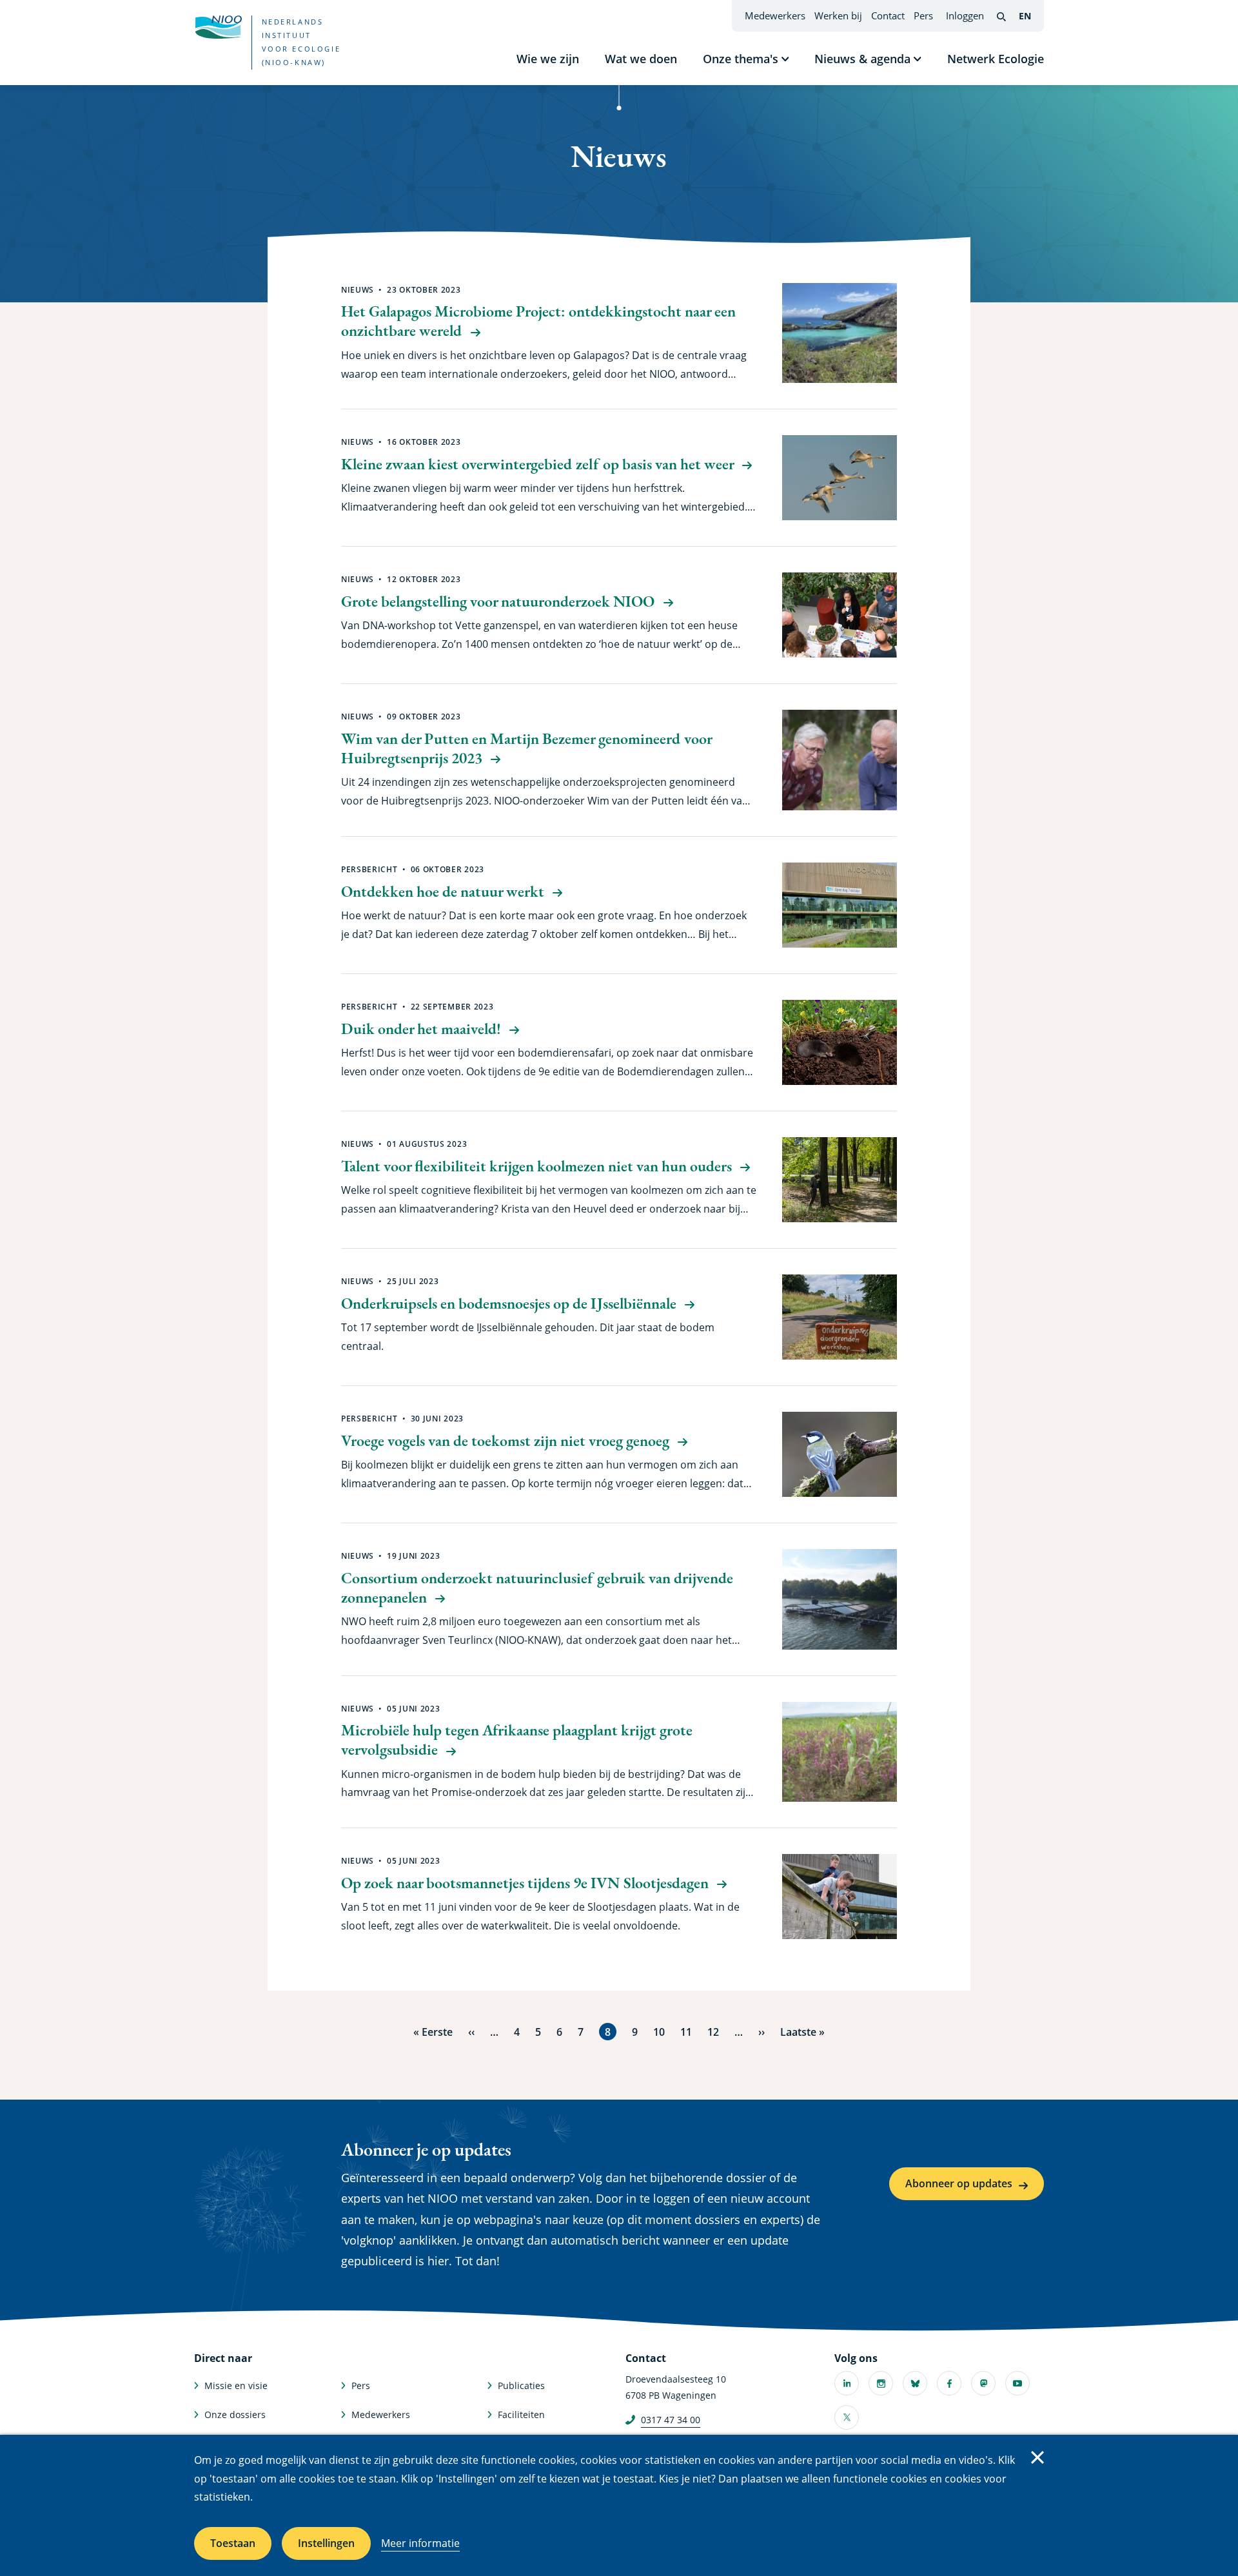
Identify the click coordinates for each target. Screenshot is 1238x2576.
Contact (888, 15)
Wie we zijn (548, 59)
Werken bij (838, 15)
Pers (923, 15)
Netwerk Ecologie (996, 59)
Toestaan (233, 2543)
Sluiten (1037, 2457)
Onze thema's (741, 59)
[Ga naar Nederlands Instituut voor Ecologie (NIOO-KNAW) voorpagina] (218, 27)
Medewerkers (775, 15)
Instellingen (326, 2543)
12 (713, 2032)
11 (686, 2032)
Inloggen (965, 15)
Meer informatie (420, 2543)
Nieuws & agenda (862, 59)
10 (659, 2032)
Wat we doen (641, 59)
